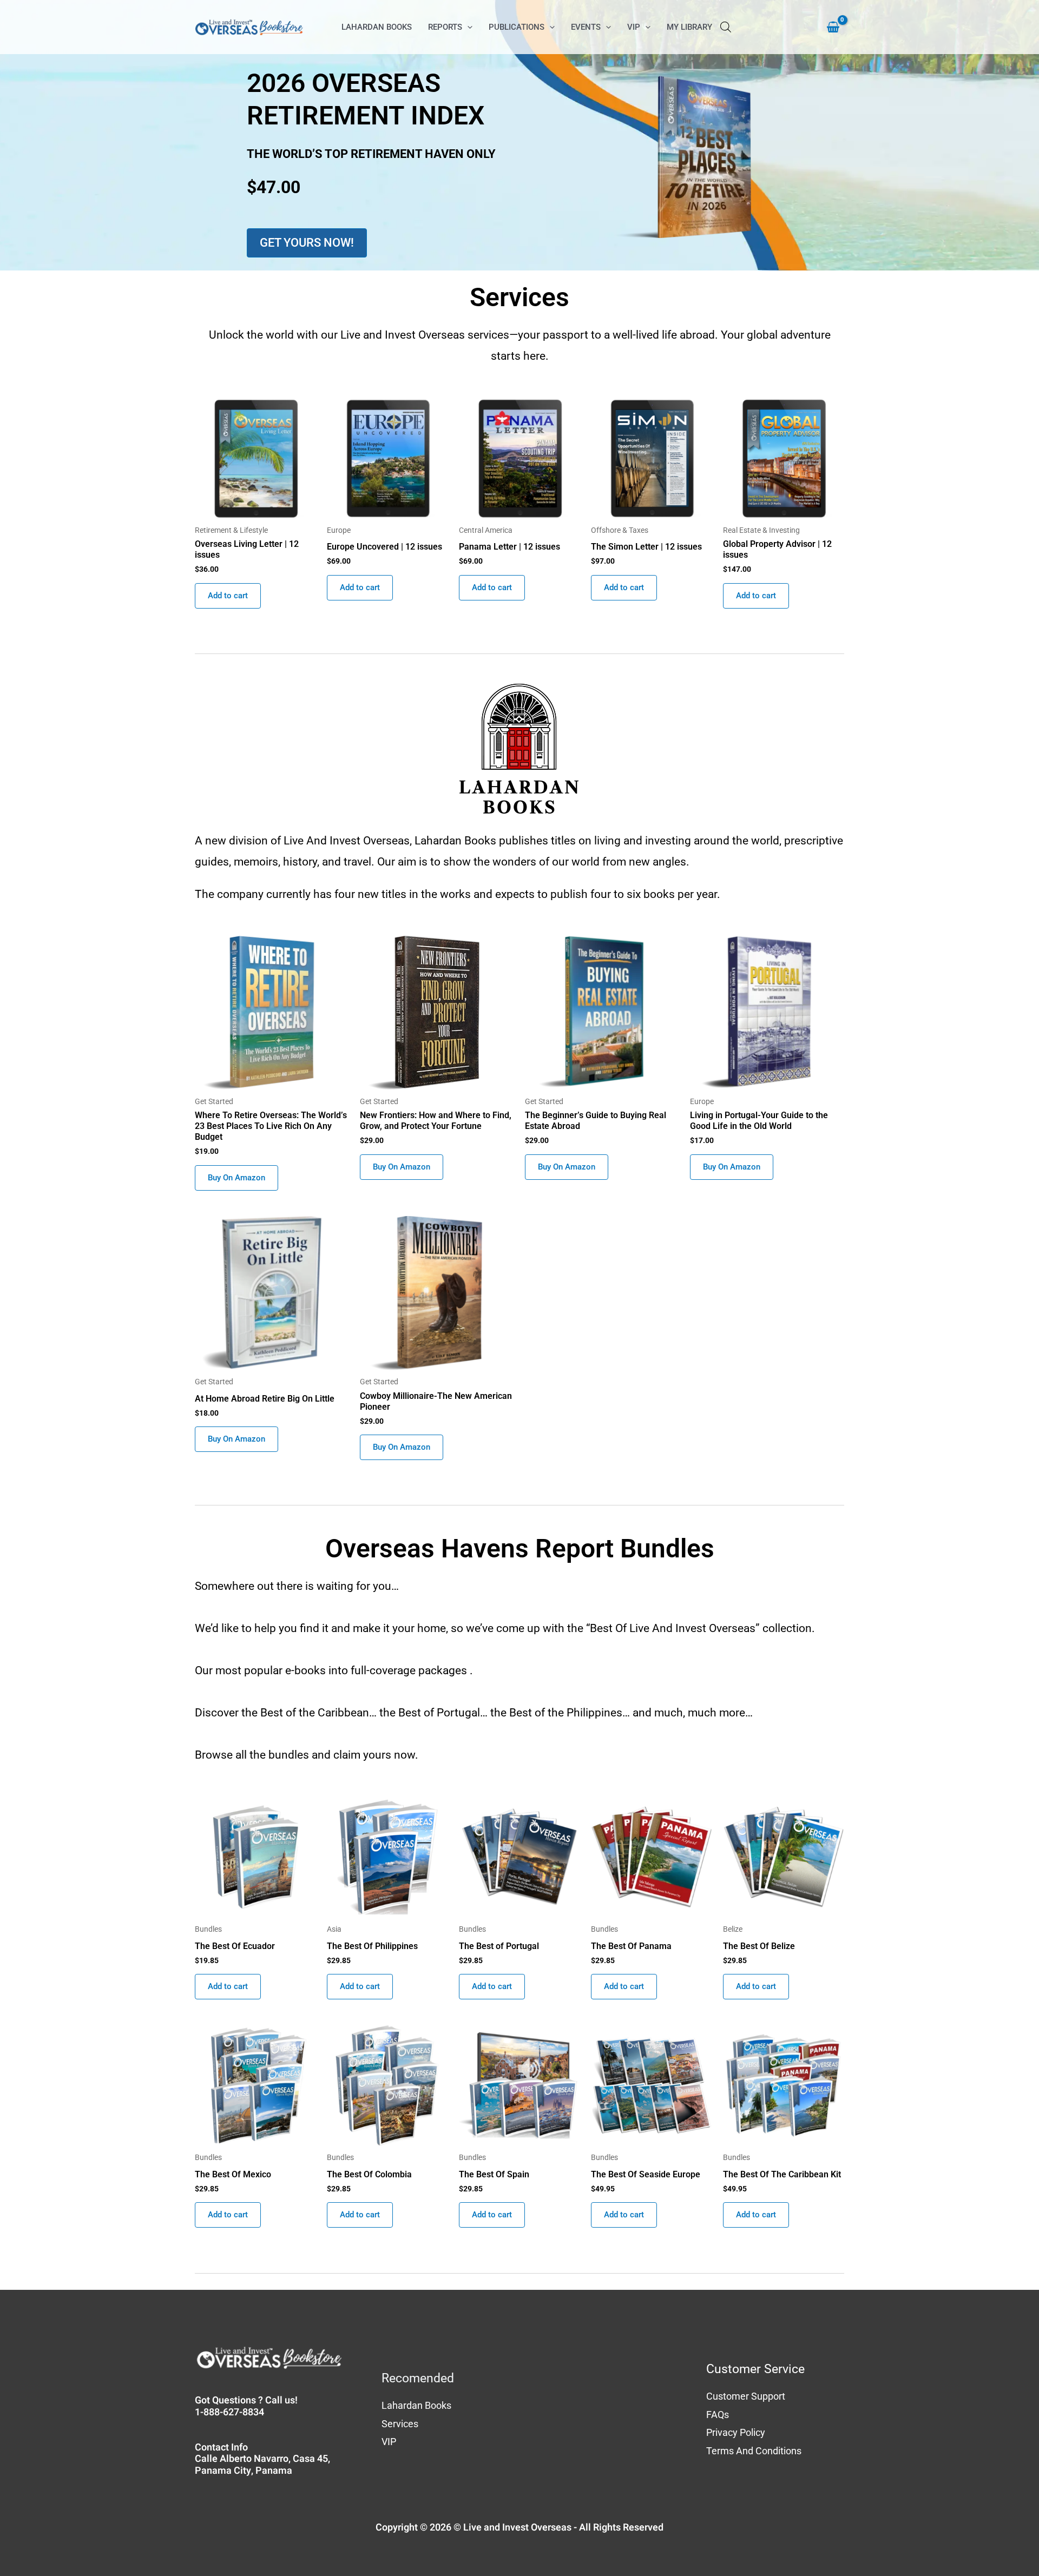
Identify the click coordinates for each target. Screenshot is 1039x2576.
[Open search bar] (726, 27)
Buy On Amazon (236, 1178)
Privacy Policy (736, 2432)
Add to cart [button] (228, 596)
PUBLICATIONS (517, 27)
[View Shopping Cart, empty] (828, 27)
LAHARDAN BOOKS (377, 27)
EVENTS (586, 27)
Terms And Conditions (754, 2451)
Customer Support (746, 2396)
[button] (467, 27)
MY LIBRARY (689, 27)
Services (400, 2424)
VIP (634, 27)
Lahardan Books (416, 2405)
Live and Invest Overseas (517, 2528)
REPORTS (445, 27)
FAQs (718, 2415)
